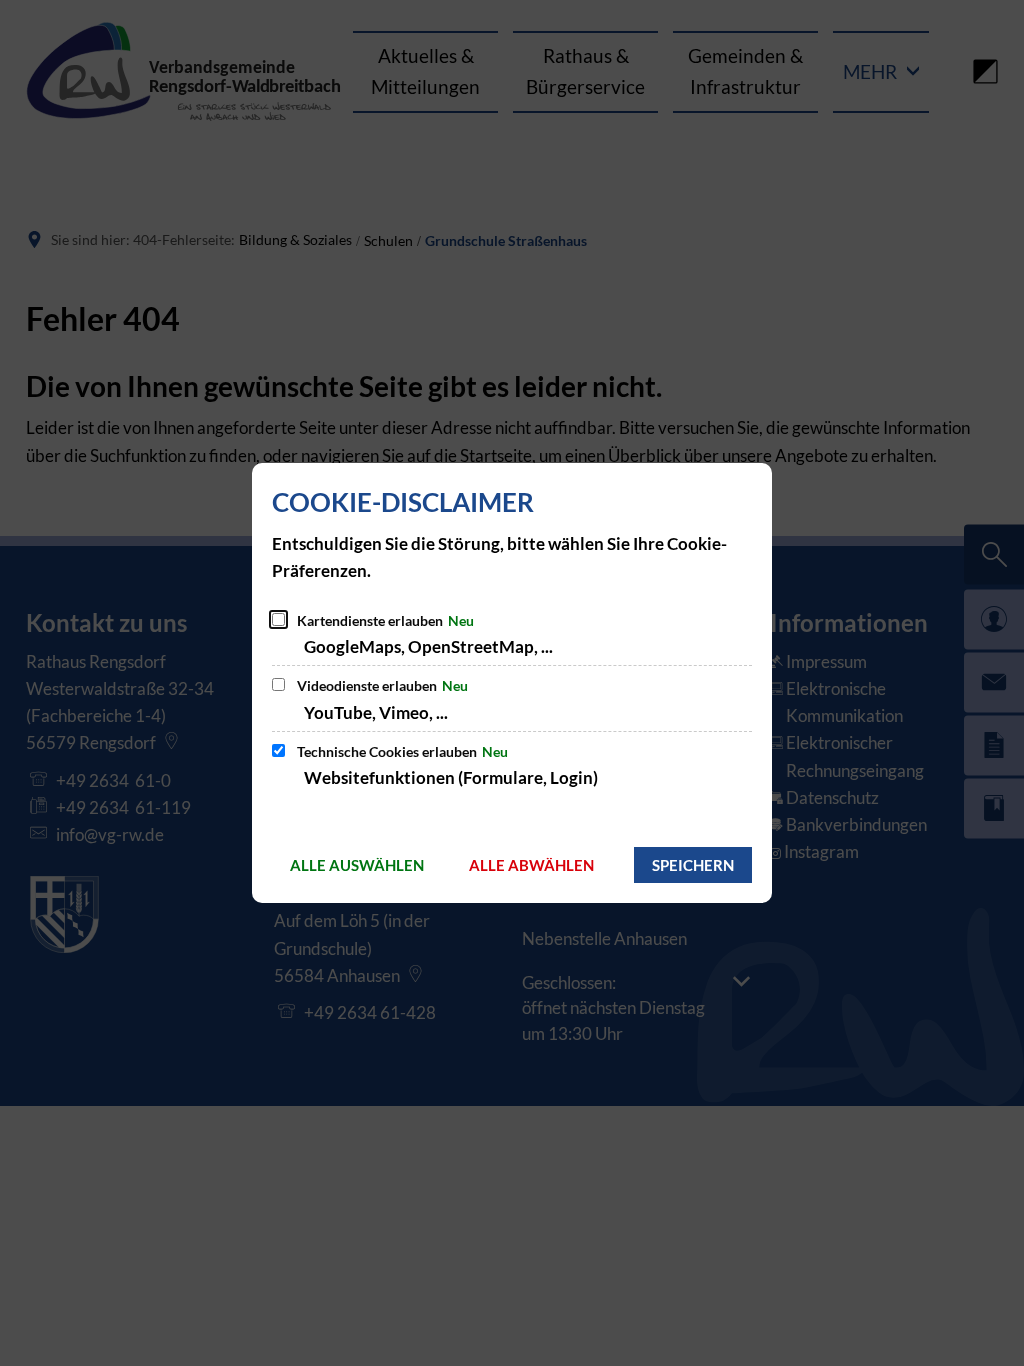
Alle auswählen (357, 865)
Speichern (693, 865)
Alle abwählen (531, 865)
